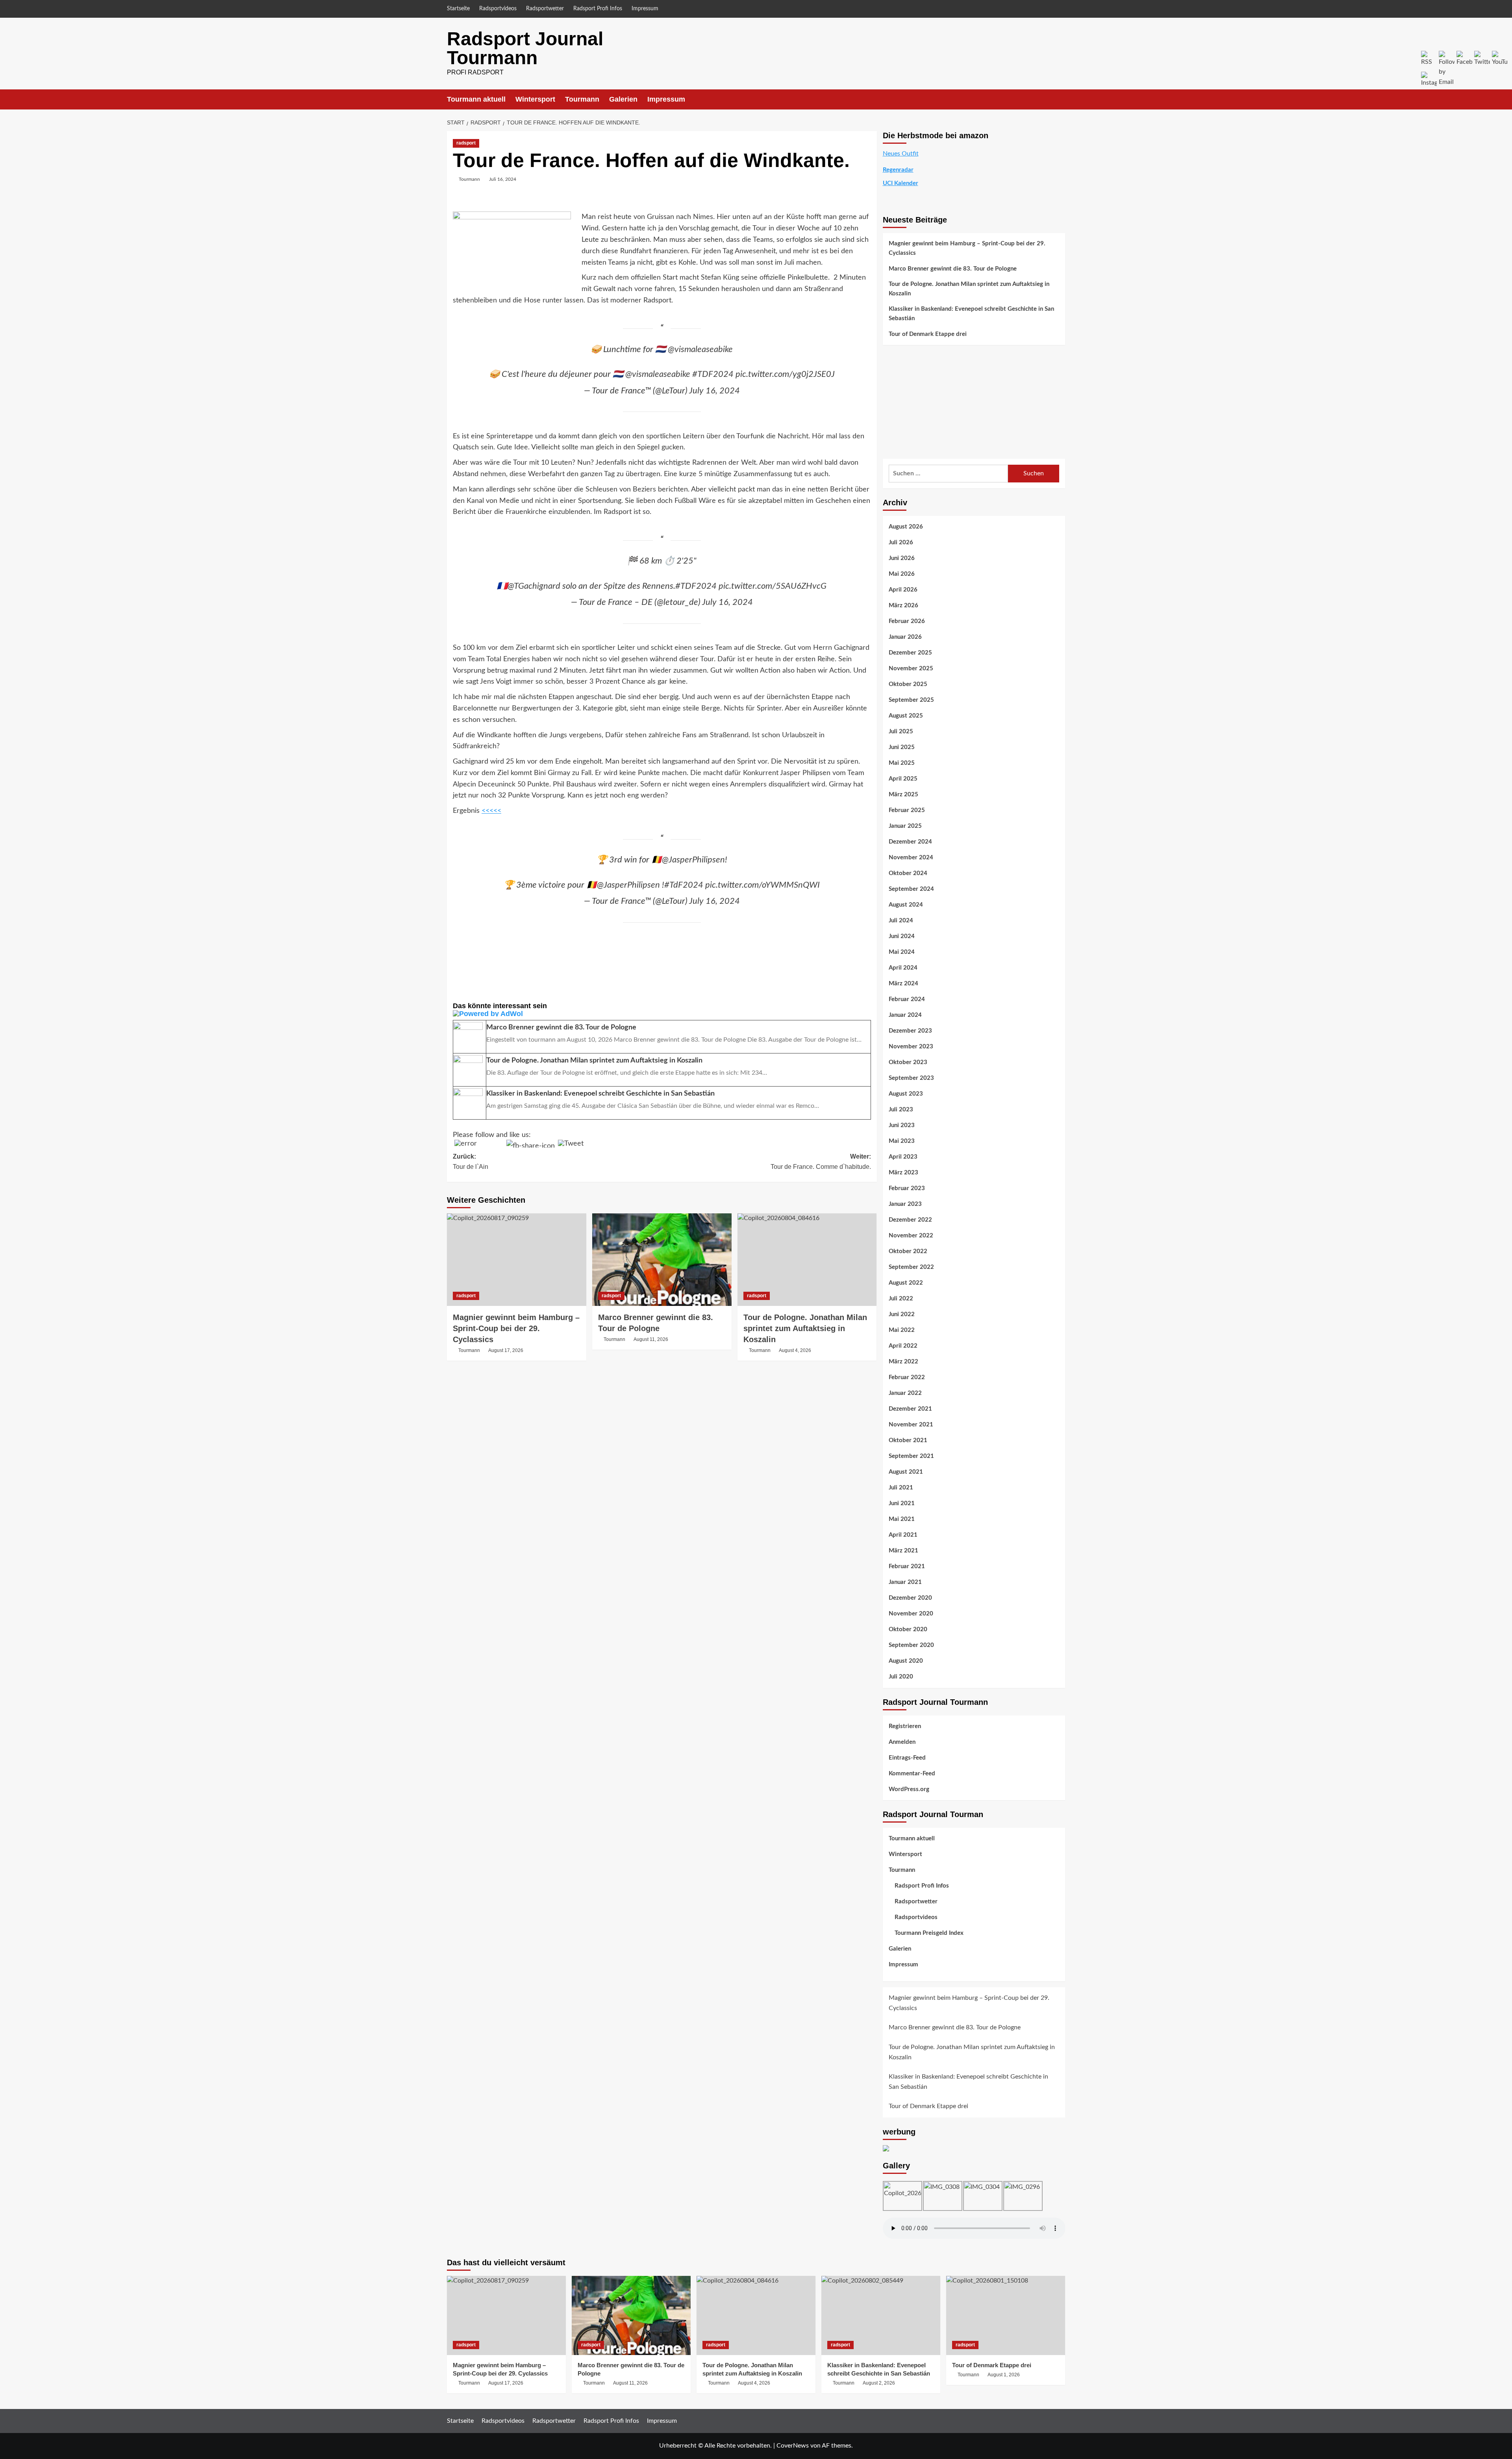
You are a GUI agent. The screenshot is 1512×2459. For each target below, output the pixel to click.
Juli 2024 (901, 921)
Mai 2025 (902, 763)
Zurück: (471, 1162)
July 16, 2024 (714, 391)
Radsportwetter (545, 9)
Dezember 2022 (910, 1220)
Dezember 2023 (910, 1031)
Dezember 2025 (910, 653)
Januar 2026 (905, 637)
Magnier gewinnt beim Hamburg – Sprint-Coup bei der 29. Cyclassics (516, 1328)
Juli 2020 (901, 1677)
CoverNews (793, 2446)
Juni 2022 (902, 1314)
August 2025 (906, 716)
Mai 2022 (902, 1330)
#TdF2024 (684, 885)
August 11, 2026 (651, 1339)
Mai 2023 (902, 1141)
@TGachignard (534, 586)
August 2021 (906, 1472)
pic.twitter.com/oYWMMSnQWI (762, 885)
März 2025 (903, 795)
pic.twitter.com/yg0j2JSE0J (785, 374)
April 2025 (903, 779)
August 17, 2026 (506, 1350)
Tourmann (582, 99)
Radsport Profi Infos (598, 9)
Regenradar (898, 170)
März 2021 (903, 1551)
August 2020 (906, 1661)
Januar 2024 (905, 1015)
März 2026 (903, 605)
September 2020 (911, 1645)
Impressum (645, 9)
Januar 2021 (905, 1582)
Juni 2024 (902, 936)
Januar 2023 (905, 1204)
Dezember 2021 (910, 1409)
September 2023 (911, 1078)
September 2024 (911, 889)
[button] (1060, 99)
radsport (466, 143)
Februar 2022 (907, 1377)
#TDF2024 (713, 374)
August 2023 (906, 1094)
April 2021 (903, 1535)
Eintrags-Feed (907, 1758)
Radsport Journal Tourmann (525, 48)
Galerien (623, 99)
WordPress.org (909, 1789)
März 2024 (903, 984)
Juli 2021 (901, 1488)
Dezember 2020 (910, 1598)
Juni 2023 (902, 1125)
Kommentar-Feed (912, 1774)
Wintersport (535, 99)
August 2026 (906, 527)
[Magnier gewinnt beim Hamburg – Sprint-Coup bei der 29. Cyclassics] (517, 1260)
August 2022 (906, 1283)
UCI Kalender (901, 183)
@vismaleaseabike (700, 349)
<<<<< (491, 811)
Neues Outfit (901, 154)
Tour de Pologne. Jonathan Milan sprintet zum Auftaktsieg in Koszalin (805, 1328)
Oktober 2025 (908, 684)
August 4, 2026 (795, 1350)
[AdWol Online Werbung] (662, 1013)
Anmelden (902, 1742)
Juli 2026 (901, 542)
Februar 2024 (907, 999)
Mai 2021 (902, 1519)
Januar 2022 (905, 1393)
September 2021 (911, 1456)
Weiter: (821, 1162)
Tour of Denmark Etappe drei (928, 334)
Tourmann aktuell (476, 99)
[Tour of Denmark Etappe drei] (1006, 2315)
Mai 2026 (902, 574)
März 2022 (903, 1362)
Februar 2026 (907, 621)
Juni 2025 (902, 747)
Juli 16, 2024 (503, 179)
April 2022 (903, 1346)
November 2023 (911, 1047)
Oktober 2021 (908, 1440)
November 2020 (911, 1614)
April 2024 (903, 968)
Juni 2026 (902, 558)
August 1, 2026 (1004, 2375)
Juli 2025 (901, 732)
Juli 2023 (901, 1110)
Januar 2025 (905, 826)
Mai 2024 (902, 952)
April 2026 (903, 590)
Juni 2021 (902, 1503)
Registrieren (905, 1726)
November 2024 (911, 858)
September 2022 (911, 1267)
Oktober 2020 (908, 1629)
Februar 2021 (907, 1566)
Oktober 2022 (908, 1251)
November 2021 (911, 1425)
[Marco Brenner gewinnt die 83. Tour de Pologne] (662, 1260)
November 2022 (911, 1236)
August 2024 (906, 905)
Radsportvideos (498, 9)
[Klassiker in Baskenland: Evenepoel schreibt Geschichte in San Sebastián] (881, 2315)
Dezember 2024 (910, 842)
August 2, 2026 (879, 2383)
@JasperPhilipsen (693, 860)
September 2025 (911, 700)
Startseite (458, 9)
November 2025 (911, 669)
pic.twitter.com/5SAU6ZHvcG (773, 586)
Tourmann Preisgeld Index (929, 1933)
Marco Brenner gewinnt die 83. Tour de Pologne (953, 269)
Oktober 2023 (908, 1062)
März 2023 (903, 1173)
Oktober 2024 (908, 873)
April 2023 (903, 1157)
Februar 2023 (907, 1188)
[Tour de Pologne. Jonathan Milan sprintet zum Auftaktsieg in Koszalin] (807, 1260)
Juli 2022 (901, 1299)
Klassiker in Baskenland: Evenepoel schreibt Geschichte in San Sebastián (971, 314)
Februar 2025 (907, 810)
